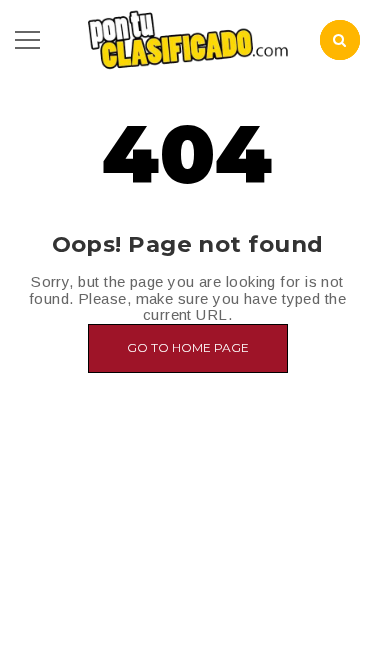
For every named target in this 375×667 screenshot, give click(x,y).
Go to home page (188, 347)
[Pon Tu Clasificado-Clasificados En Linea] (187, 38)
